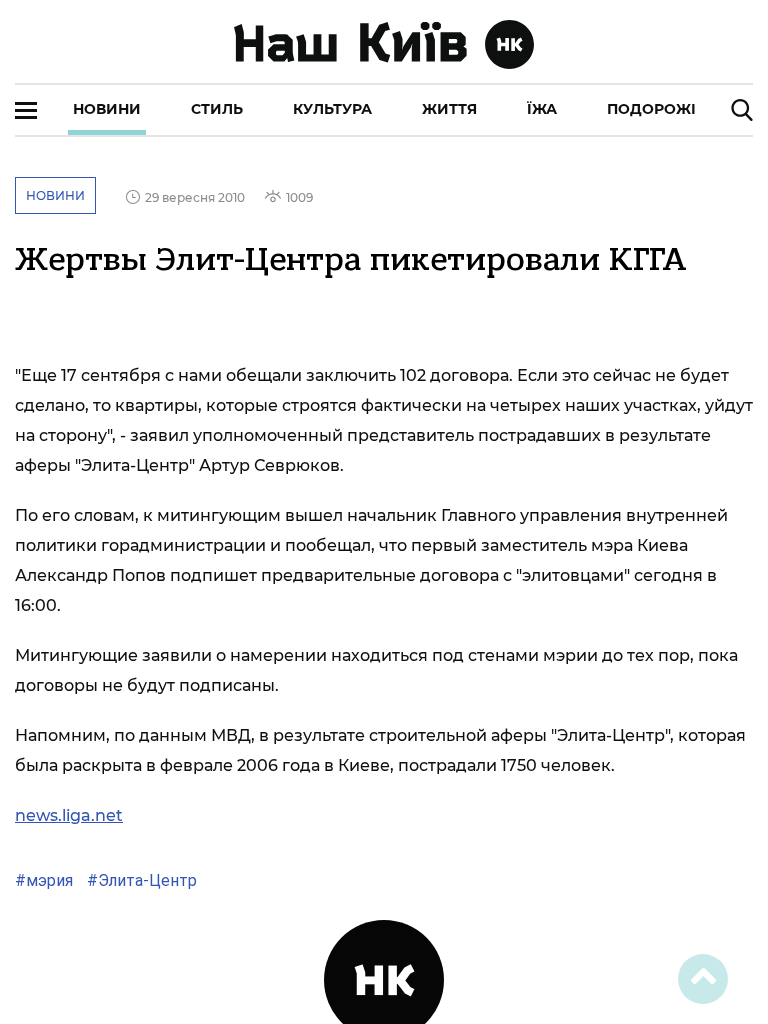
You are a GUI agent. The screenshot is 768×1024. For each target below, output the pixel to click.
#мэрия (44, 880)
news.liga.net (69, 815)
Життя (449, 109)
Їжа (542, 109)
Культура (332, 109)
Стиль (217, 109)
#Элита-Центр (140, 880)
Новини (107, 109)
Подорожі (651, 109)
